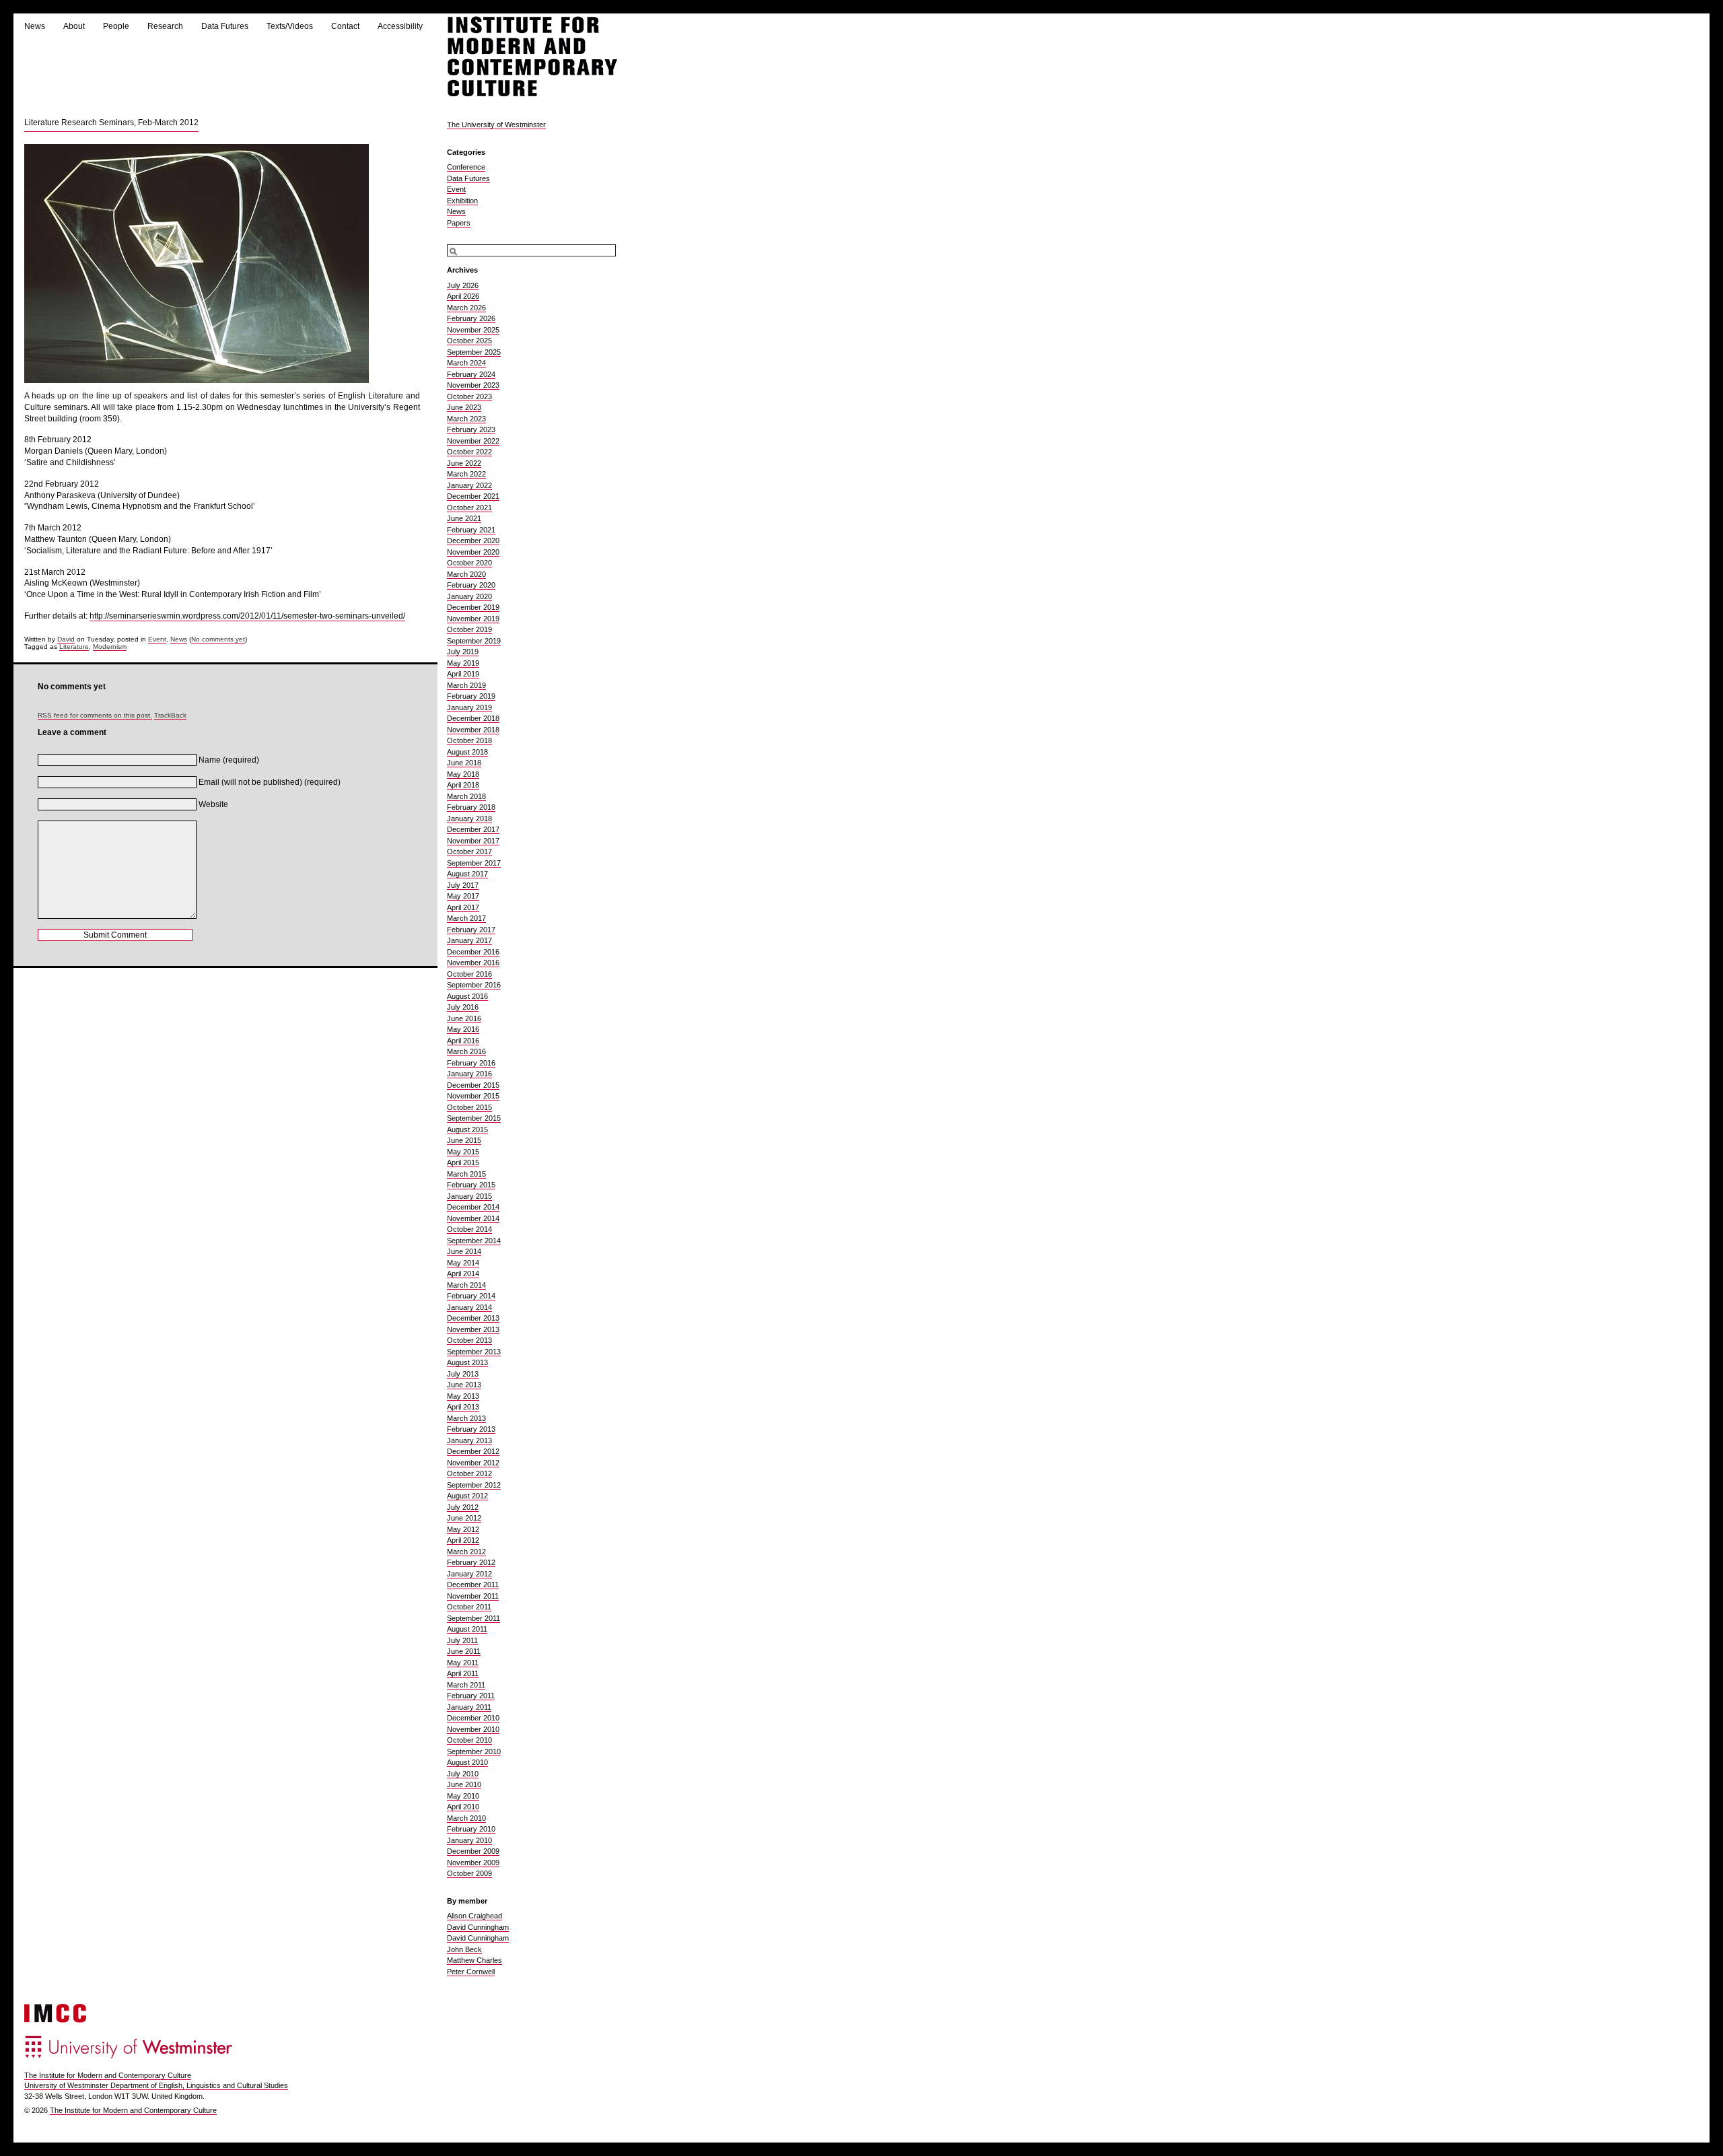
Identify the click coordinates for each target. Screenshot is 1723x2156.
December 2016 (473, 952)
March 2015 (466, 1174)
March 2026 (466, 308)
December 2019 (473, 607)
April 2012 (463, 1540)
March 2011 (466, 1685)
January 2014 (469, 1307)
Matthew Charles (474, 1960)
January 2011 (469, 1707)
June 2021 (464, 518)
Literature (74, 647)
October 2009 (469, 1873)
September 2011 (473, 1618)
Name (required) (229, 760)
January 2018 (469, 819)
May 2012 (463, 1529)
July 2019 (463, 652)
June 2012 (464, 1518)
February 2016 (471, 1063)
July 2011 (462, 1640)
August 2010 (467, 1762)
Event (157, 639)
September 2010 (474, 1751)
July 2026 (463, 285)
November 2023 (473, 385)
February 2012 (471, 1562)
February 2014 (471, 1296)
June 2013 (464, 1385)
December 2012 (473, 1451)
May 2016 (463, 1029)
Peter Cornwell (471, 1972)
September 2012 (474, 1485)
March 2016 (466, 1051)
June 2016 (464, 1018)
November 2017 (473, 841)
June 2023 (464, 407)
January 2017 (469, 940)
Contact (345, 26)
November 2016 (473, 963)
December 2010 (473, 1718)
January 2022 (469, 485)
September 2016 (474, 985)
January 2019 (469, 707)
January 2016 (469, 1074)
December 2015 (473, 1085)
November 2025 (473, 330)
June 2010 (464, 1784)
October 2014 (469, 1229)
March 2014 (466, 1285)
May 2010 (463, 1796)
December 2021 (473, 496)
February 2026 (471, 318)
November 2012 (473, 1463)
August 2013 (467, 1362)
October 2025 (469, 341)
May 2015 (463, 1152)
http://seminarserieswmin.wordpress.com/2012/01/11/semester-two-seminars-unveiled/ (247, 616)
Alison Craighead (474, 1916)
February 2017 (471, 930)
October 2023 (469, 396)
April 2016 (463, 1041)
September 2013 (474, 1352)
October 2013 (469, 1340)
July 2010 (463, 1774)
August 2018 (467, 752)
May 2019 (463, 663)
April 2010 (463, 1807)
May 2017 (463, 896)
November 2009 (473, 1863)
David (66, 639)
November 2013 (473, 1329)
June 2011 (464, 1651)
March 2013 (466, 1418)
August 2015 (467, 1129)
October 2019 (469, 629)
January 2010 (469, 1840)
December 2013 (473, 1318)
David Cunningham (478, 1927)
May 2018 (463, 774)
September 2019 (474, 641)
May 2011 (463, 1663)
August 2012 (467, 1496)
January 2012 (469, 1574)
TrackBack (170, 715)
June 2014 (464, 1251)
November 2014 (473, 1218)
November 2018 (473, 730)
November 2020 (473, 552)
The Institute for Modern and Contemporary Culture (108, 2075)
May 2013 (463, 1396)
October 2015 (469, 1107)
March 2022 (466, 474)
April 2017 (463, 907)
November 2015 (473, 1096)
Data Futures (225, 26)
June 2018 (464, 763)
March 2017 (466, 918)
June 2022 (464, 463)
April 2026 (463, 296)
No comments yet (218, 639)
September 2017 (474, 863)
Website (213, 804)
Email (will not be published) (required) (270, 782)
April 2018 (463, 785)
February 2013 (471, 1429)
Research (165, 26)
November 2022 (473, 441)
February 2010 (471, 1829)
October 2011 (469, 1607)
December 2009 (473, 1851)
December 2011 (473, 1585)
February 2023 (471, 429)
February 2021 (471, 530)
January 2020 (469, 596)
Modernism (110, 647)
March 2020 (466, 574)
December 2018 (473, 718)
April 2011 (463, 1673)
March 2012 (466, 1552)
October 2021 (469, 508)
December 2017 (473, 829)
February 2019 (471, 696)
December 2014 (473, 1207)
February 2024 (471, 374)
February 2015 (471, 1185)
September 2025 (474, 352)
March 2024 (466, 363)
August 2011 (467, 1629)
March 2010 (466, 1818)
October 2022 (469, 452)
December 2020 (473, 541)
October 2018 (469, 740)
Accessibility (400, 26)
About (74, 26)
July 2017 (463, 885)
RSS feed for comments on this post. (95, 715)
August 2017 (467, 874)
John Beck (464, 1949)
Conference (466, 167)
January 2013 (469, 1440)
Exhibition (462, 201)
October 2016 (469, 974)
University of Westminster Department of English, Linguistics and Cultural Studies (156, 2085)
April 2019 (463, 674)
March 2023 (466, 419)
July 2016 (463, 1007)
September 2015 (474, 1118)
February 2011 (471, 1696)
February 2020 (471, 585)
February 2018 (471, 807)
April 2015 (463, 1162)
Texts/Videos (290, 26)
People (116, 26)
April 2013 (463, 1407)
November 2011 (473, 1596)
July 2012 (463, 1507)
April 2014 (463, 1274)
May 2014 (463, 1263)
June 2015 (464, 1140)
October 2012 (469, 1473)
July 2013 (463, 1374)
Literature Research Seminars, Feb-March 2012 (111, 123)
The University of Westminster (496, 125)
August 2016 (467, 996)
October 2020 (469, 563)
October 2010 (469, 1740)
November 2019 (473, 619)
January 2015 (469, 1196)
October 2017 (469, 851)
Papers (459, 223)
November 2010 (473, 1729)
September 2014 (474, 1241)
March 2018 (466, 796)
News (35, 26)
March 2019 (466, 685)
